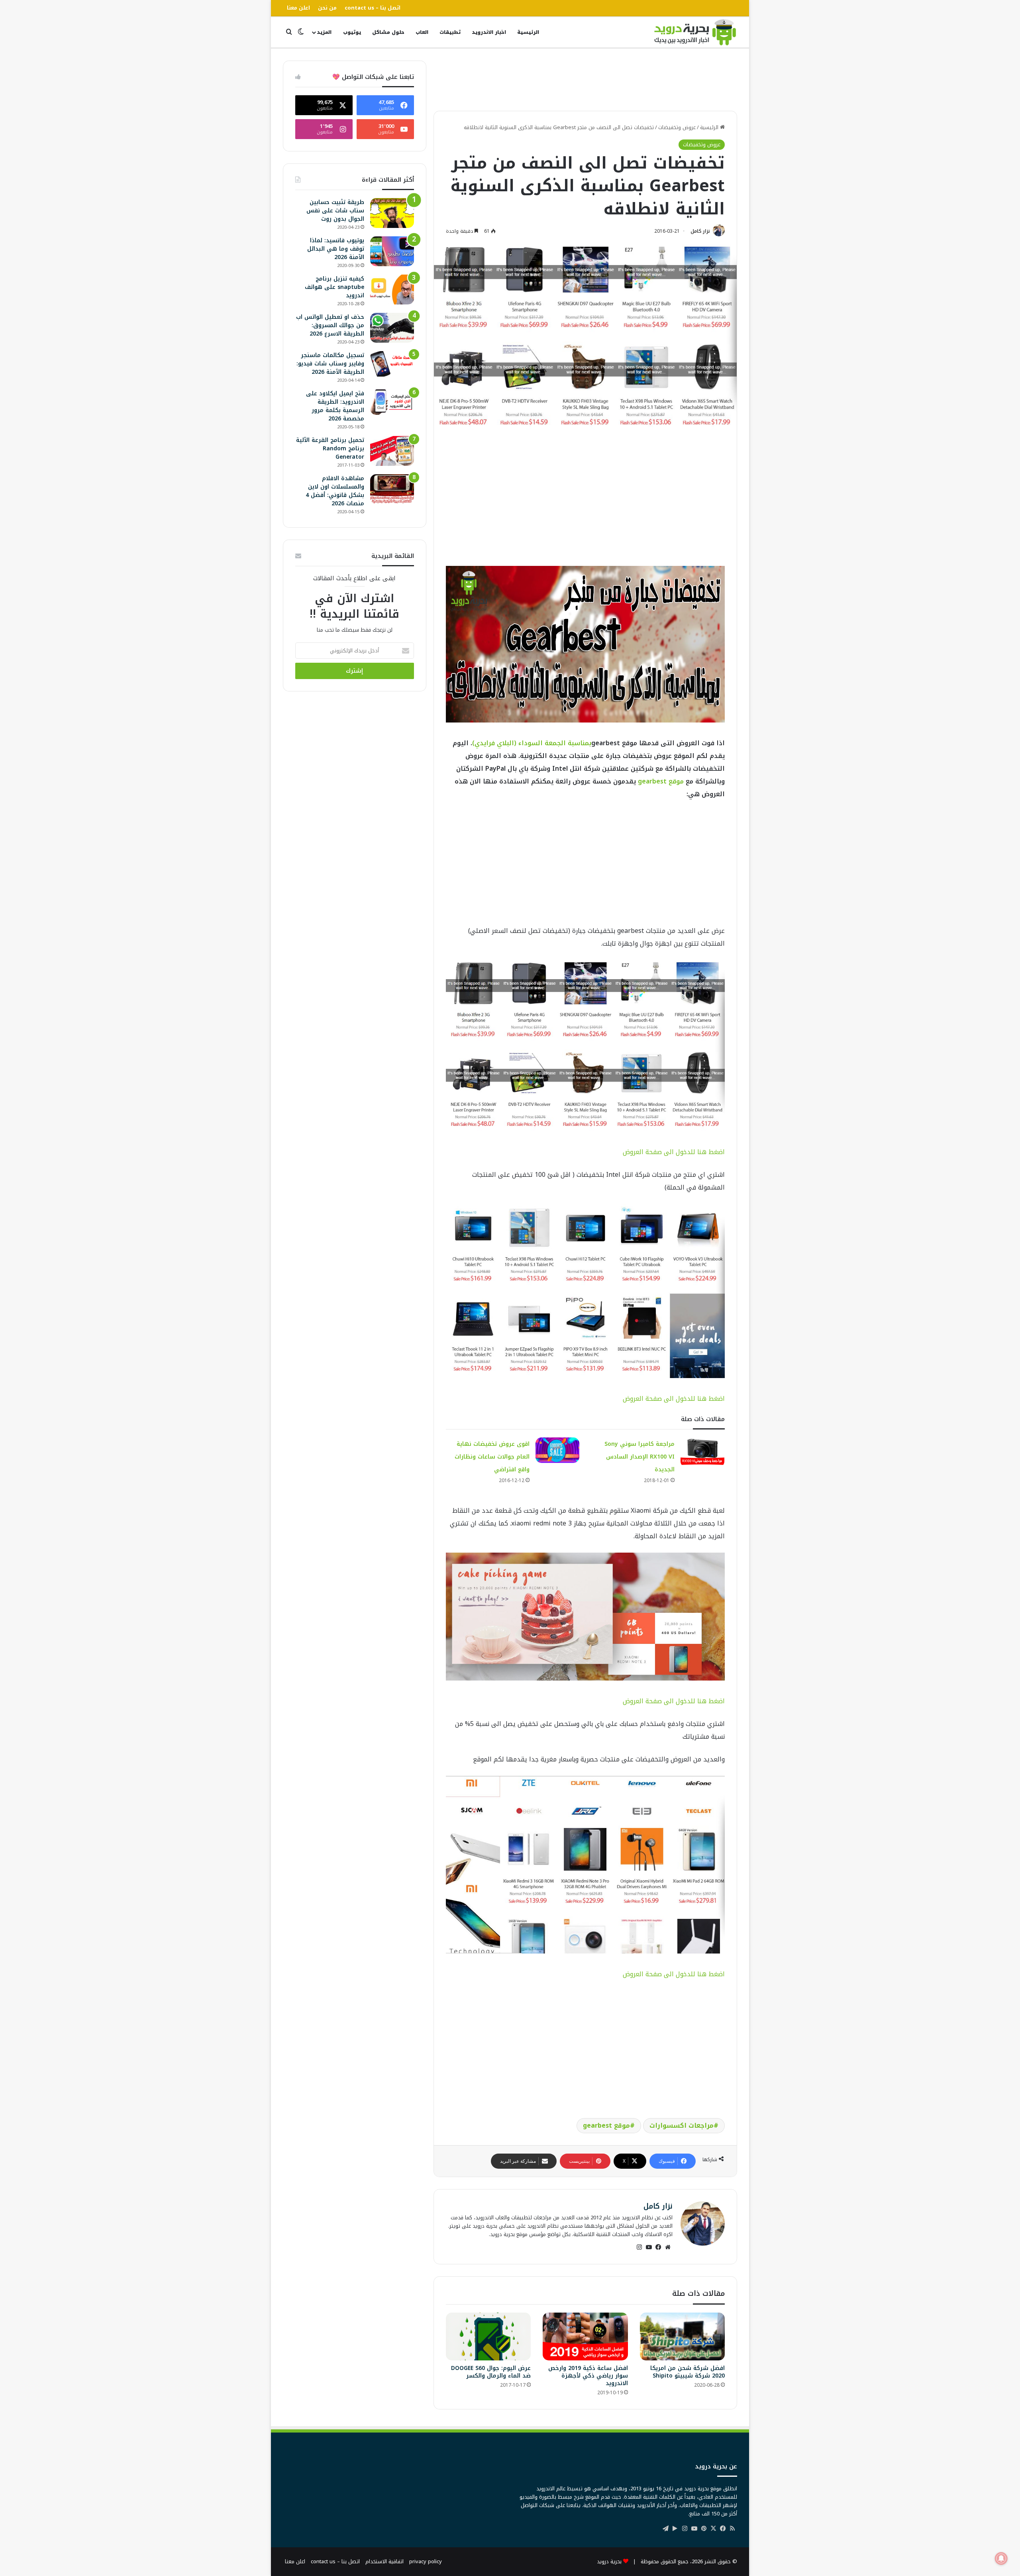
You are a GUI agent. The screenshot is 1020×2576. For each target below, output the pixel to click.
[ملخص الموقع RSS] (732, 2529)
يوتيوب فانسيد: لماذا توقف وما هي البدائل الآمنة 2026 (336, 249)
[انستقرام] (639, 2247)
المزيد (324, 32)
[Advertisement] (585, 79)
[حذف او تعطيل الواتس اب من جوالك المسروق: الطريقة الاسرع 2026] (392, 328)
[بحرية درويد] (695, 32)
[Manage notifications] (1001, 2558)
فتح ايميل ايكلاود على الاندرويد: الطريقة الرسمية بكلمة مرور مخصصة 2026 (335, 406)
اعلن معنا (298, 8)
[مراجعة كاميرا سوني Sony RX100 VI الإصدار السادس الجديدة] (702, 1452)
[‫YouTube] (649, 2247)
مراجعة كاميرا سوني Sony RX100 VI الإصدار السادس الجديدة (639, 1457)
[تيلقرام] (665, 2529)
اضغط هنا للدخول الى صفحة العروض (674, 1152)
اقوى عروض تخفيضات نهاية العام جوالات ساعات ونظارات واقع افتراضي (492, 1457)
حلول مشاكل (388, 32)
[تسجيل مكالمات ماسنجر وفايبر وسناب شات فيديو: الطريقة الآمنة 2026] (392, 364)
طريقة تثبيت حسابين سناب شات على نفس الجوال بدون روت (335, 211)
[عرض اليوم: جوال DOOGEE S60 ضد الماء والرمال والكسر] (488, 2336)
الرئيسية (528, 32)
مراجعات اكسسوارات (682, 2125)
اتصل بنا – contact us (373, 8)
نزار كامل (700, 231)
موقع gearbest (661, 781)
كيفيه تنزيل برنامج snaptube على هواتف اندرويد (334, 287)
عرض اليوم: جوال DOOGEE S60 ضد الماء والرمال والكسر (491, 2372)
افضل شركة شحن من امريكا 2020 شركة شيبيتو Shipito (688, 2372)
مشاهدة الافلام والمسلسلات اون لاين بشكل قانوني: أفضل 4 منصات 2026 (335, 491)
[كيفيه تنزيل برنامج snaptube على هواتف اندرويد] (392, 290)
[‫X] (713, 2529)
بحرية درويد (609, 2561)
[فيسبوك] (658, 2247)
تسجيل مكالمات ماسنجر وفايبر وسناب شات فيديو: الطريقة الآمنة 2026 (330, 364)
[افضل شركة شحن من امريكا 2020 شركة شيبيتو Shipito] (682, 2336)
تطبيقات (450, 32)
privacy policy (426, 2561)
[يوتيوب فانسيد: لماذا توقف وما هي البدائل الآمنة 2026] (392, 251)
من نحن (327, 8)
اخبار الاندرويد (489, 32)
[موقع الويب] (668, 2247)
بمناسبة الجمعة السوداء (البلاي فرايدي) (532, 743)
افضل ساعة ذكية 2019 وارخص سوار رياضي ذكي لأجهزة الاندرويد (588, 2376)
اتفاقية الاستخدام (384, 2561)
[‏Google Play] (675, 2529)
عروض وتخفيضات (677, 127)
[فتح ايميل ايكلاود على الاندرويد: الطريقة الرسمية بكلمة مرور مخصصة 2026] (392, 402)
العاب (422, 32)
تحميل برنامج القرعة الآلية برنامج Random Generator (330, 449)
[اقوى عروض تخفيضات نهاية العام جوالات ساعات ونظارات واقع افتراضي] (557, 1450)
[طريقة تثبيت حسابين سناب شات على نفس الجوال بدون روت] (392, 213)
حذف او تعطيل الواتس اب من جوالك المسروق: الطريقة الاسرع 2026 (330, 325)
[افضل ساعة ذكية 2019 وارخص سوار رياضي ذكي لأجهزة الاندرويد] (585, 2336)
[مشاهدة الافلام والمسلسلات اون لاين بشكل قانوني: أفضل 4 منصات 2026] (392, 489)
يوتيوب (352, 32)
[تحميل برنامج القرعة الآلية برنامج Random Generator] (392, 451)
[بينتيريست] (704, 2529)
